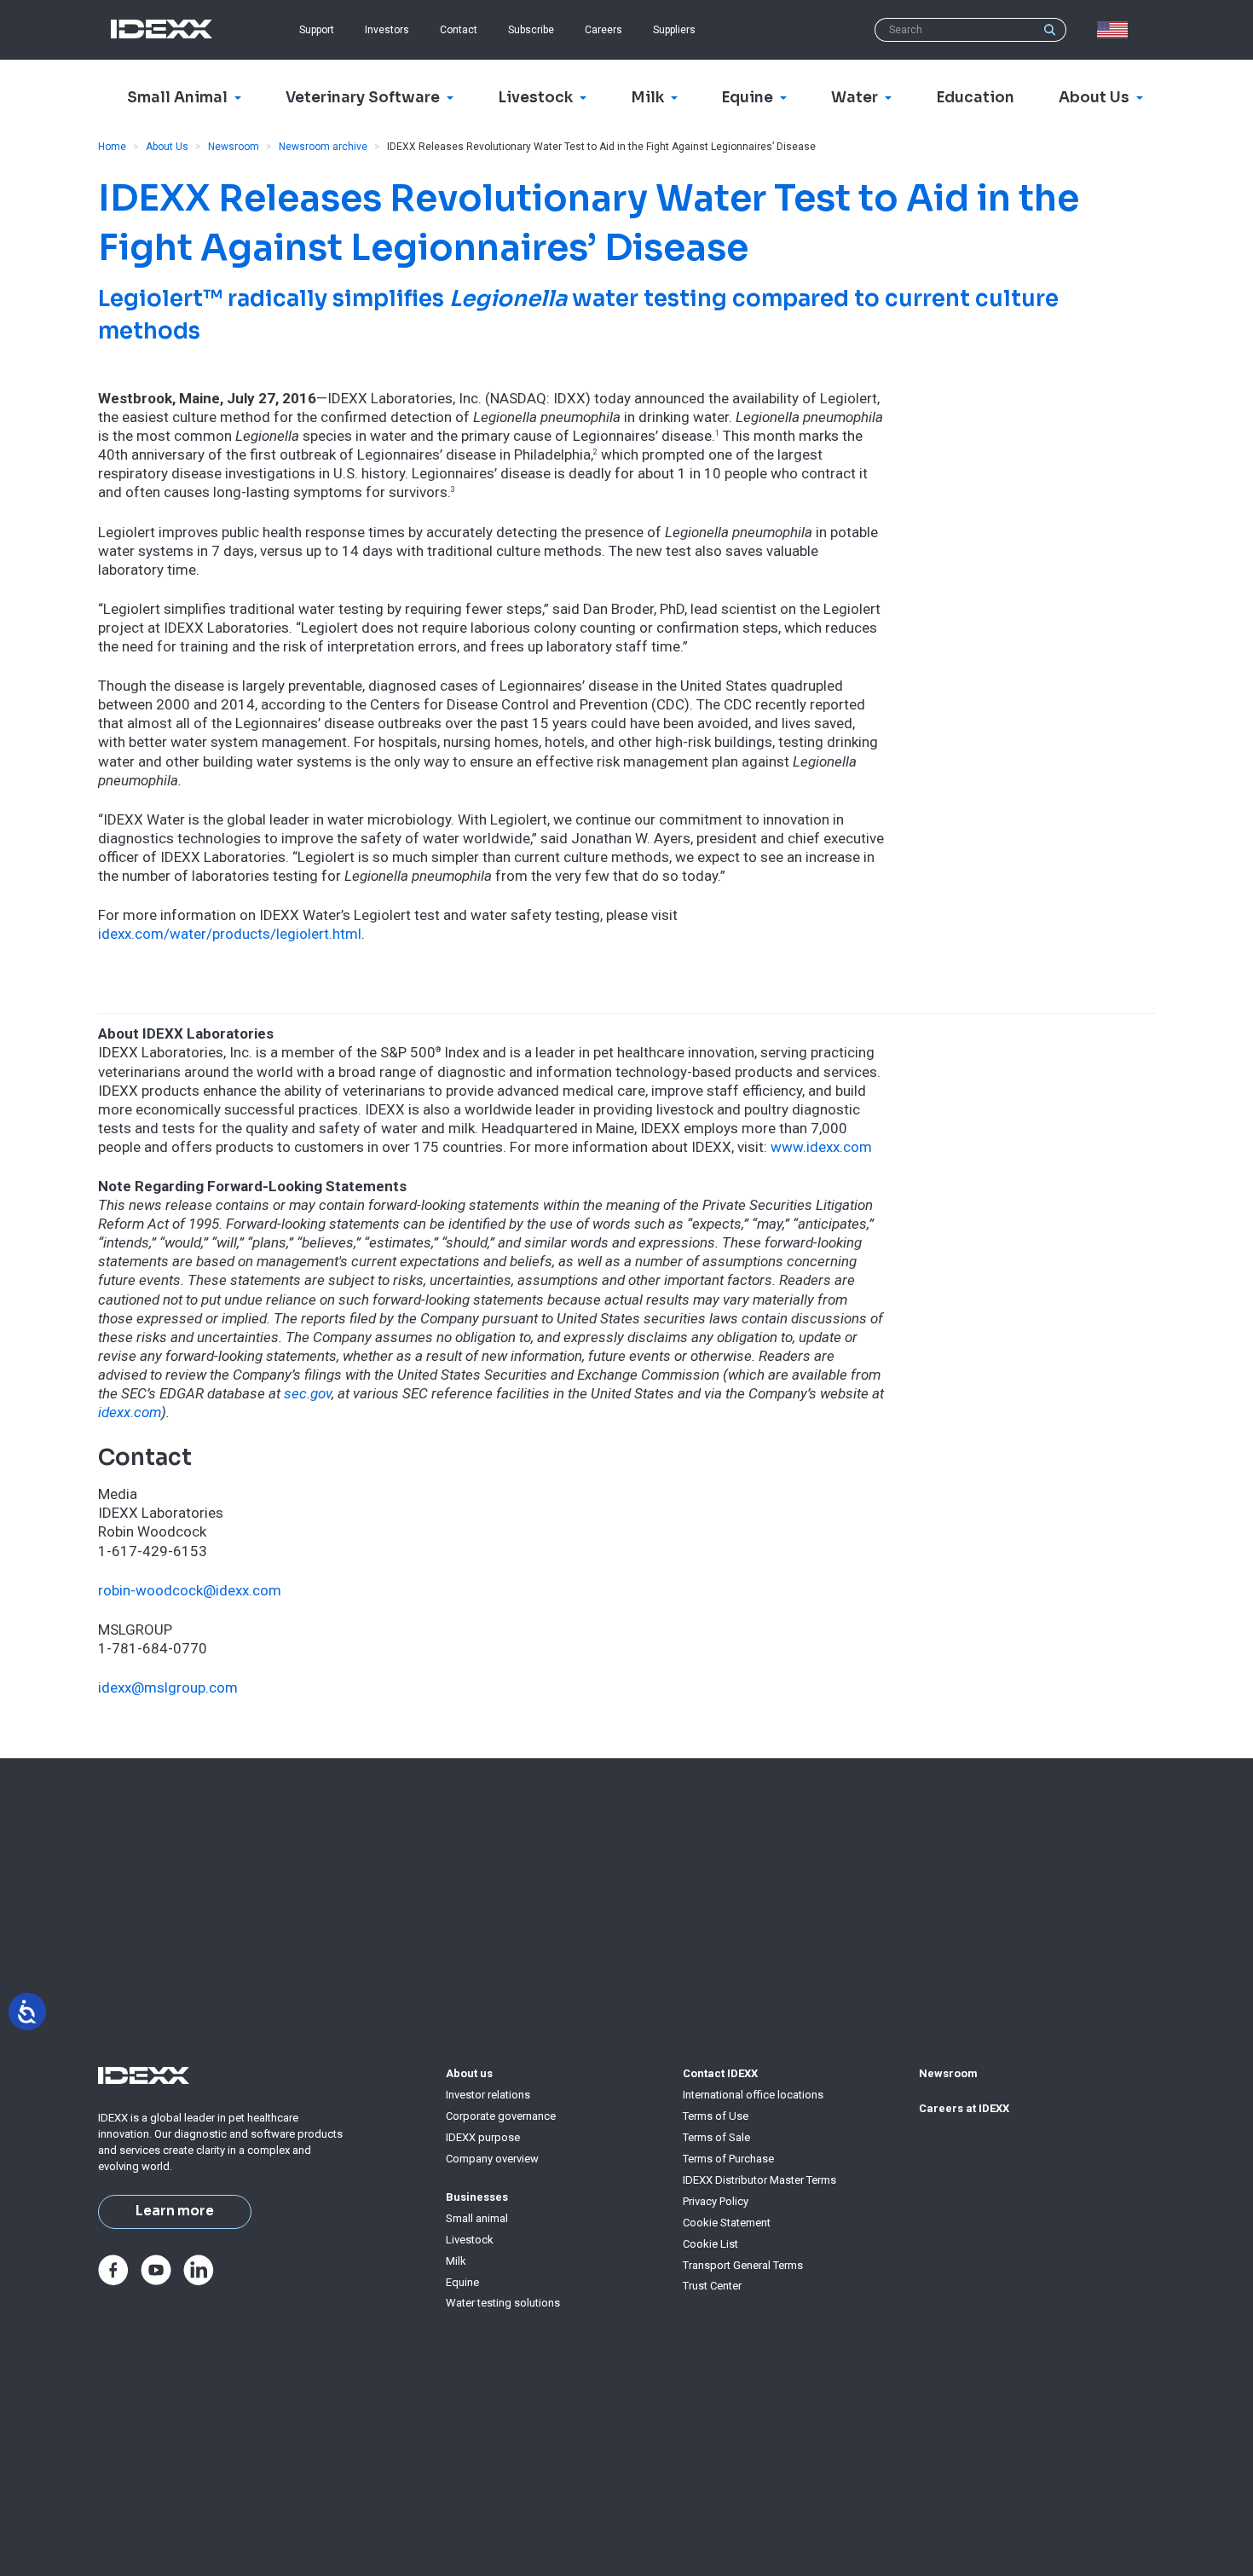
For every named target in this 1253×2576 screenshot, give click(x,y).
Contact (459, 30)
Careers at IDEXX (964, 2108)
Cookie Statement (727, 2223)
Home (112, 147)
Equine (462, 2282)
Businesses (477, 2197)
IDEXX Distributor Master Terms (759, 2180)
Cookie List (710, 2244)
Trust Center (712, 2286)
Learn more (175, 2211)
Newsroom (234, 147)
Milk (456, 2261)
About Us (167, 147)
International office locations (753, 2095)
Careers (603, 30)
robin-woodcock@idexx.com (190, 1590)
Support (317, 30)
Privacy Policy (716, 2201)
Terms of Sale (716, 2137)
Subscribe (531, 30)
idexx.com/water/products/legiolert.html (230, 934)
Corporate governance (501, 2116)
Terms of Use (716, 2116)
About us (469, 2073)
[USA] (1116, 30)
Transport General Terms (743, 2265)
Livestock (470, 2240)
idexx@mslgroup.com (168, 1687)
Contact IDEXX (720, 2073)
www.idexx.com (821, 1147)
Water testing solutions (503, 2303)
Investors (387, 30)
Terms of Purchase (728, 2159)
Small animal (477, 2218)
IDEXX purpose (483, 2137)
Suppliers (674, 30)
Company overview (492, 2159)
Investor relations (488, 2095)
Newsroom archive (323, 147)
